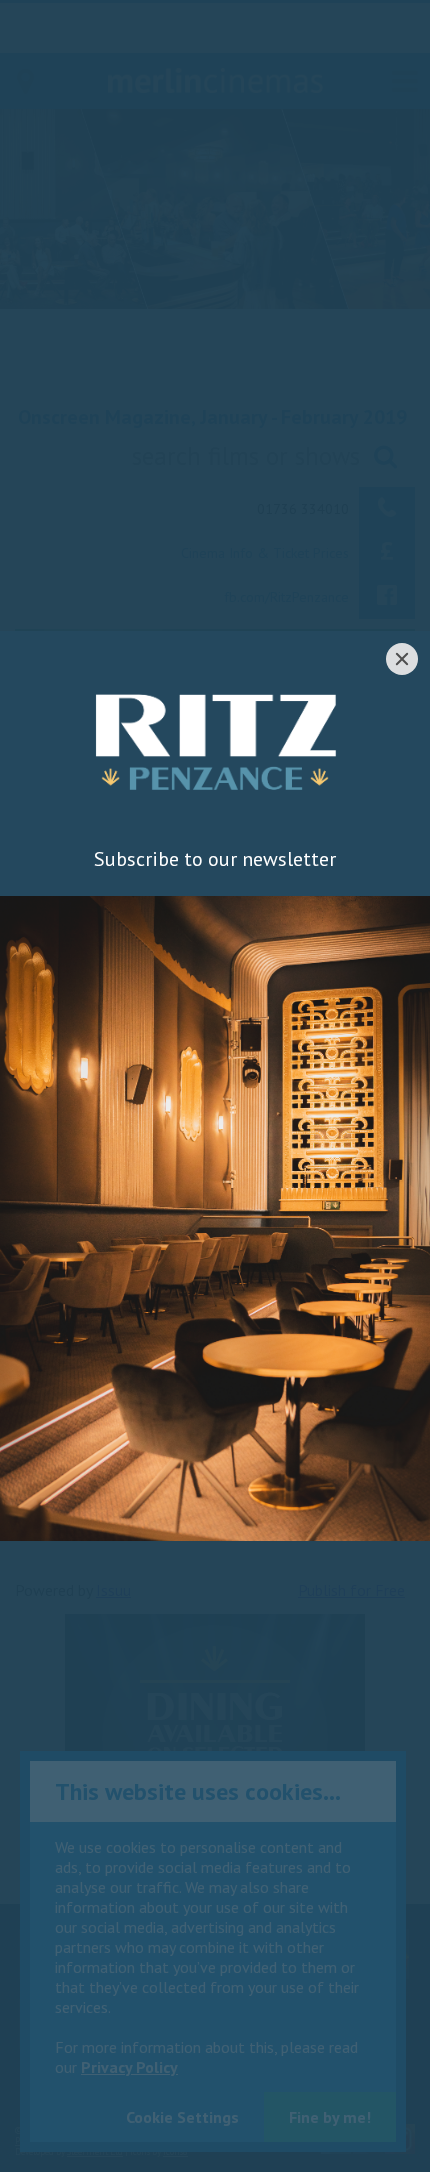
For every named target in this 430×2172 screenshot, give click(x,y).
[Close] (402, 659)
